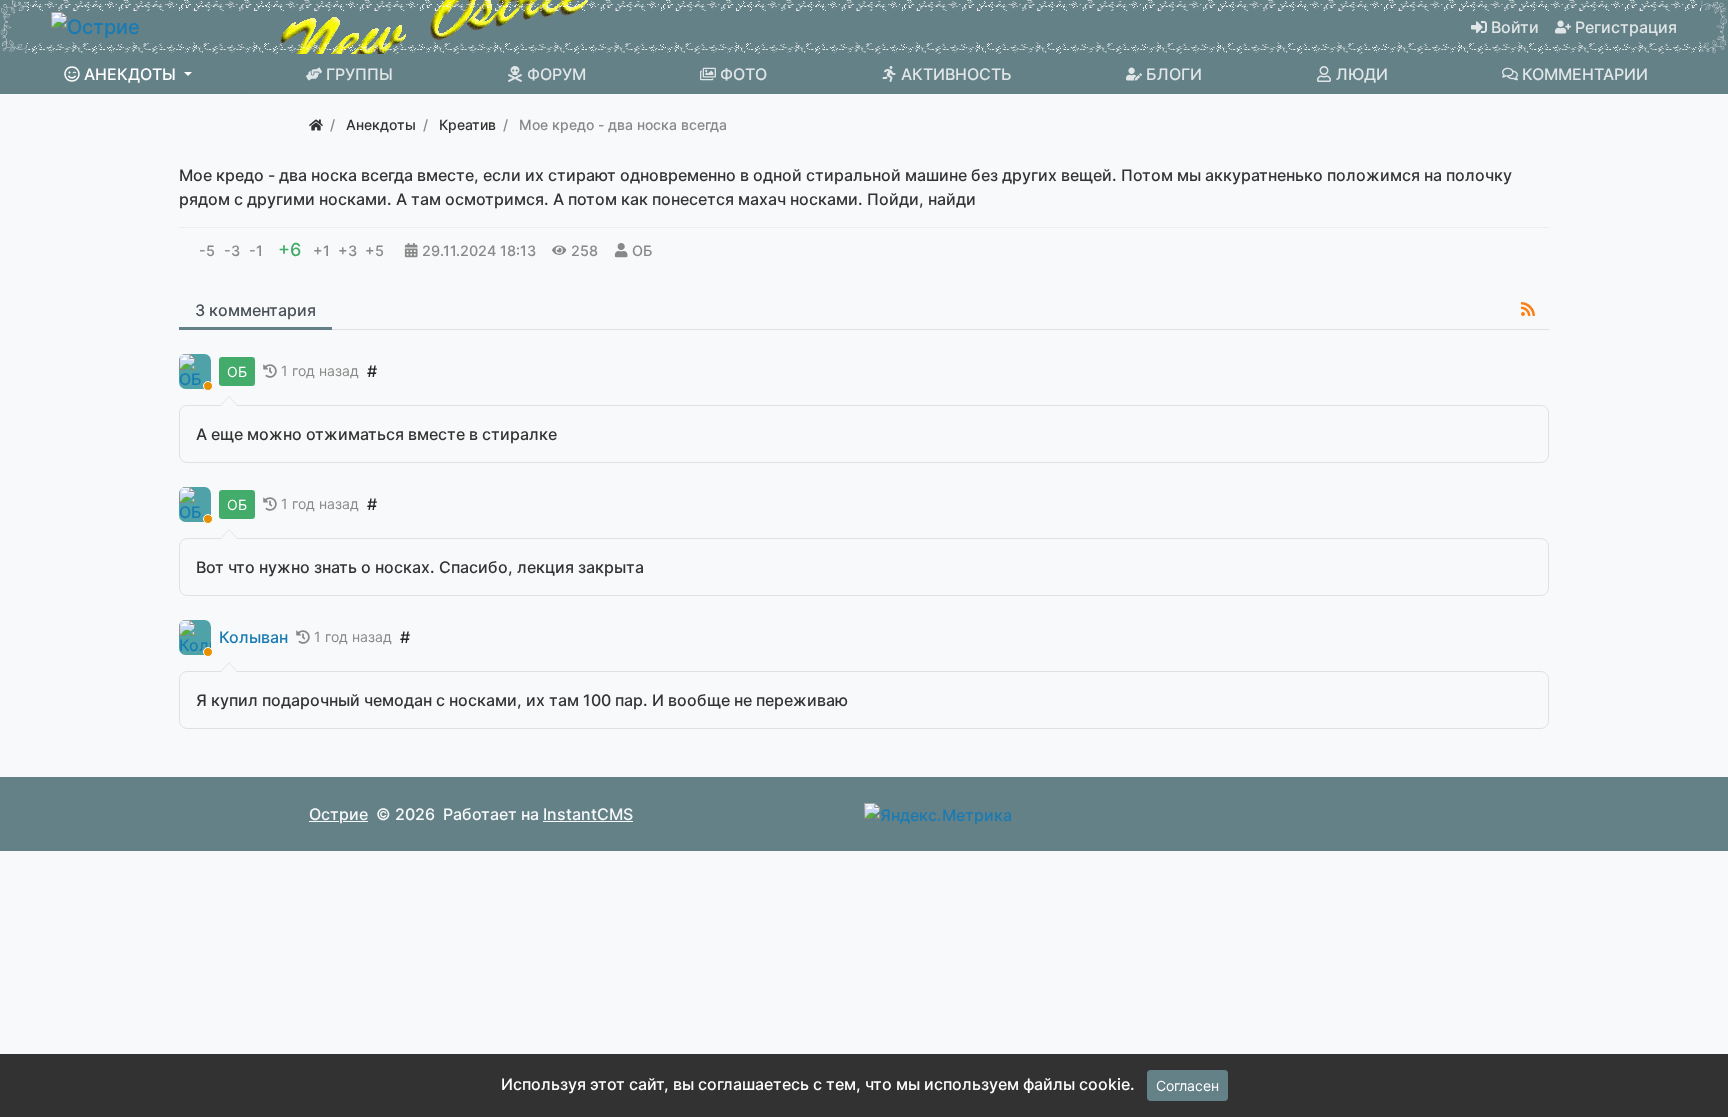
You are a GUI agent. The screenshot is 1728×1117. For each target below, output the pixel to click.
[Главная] (316, 124)
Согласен (1187, 1085)
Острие (338, 814)
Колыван (253, 637)
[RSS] (1528, 309)
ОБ (642, 250)
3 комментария (255, 310)
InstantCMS (588, 814)
